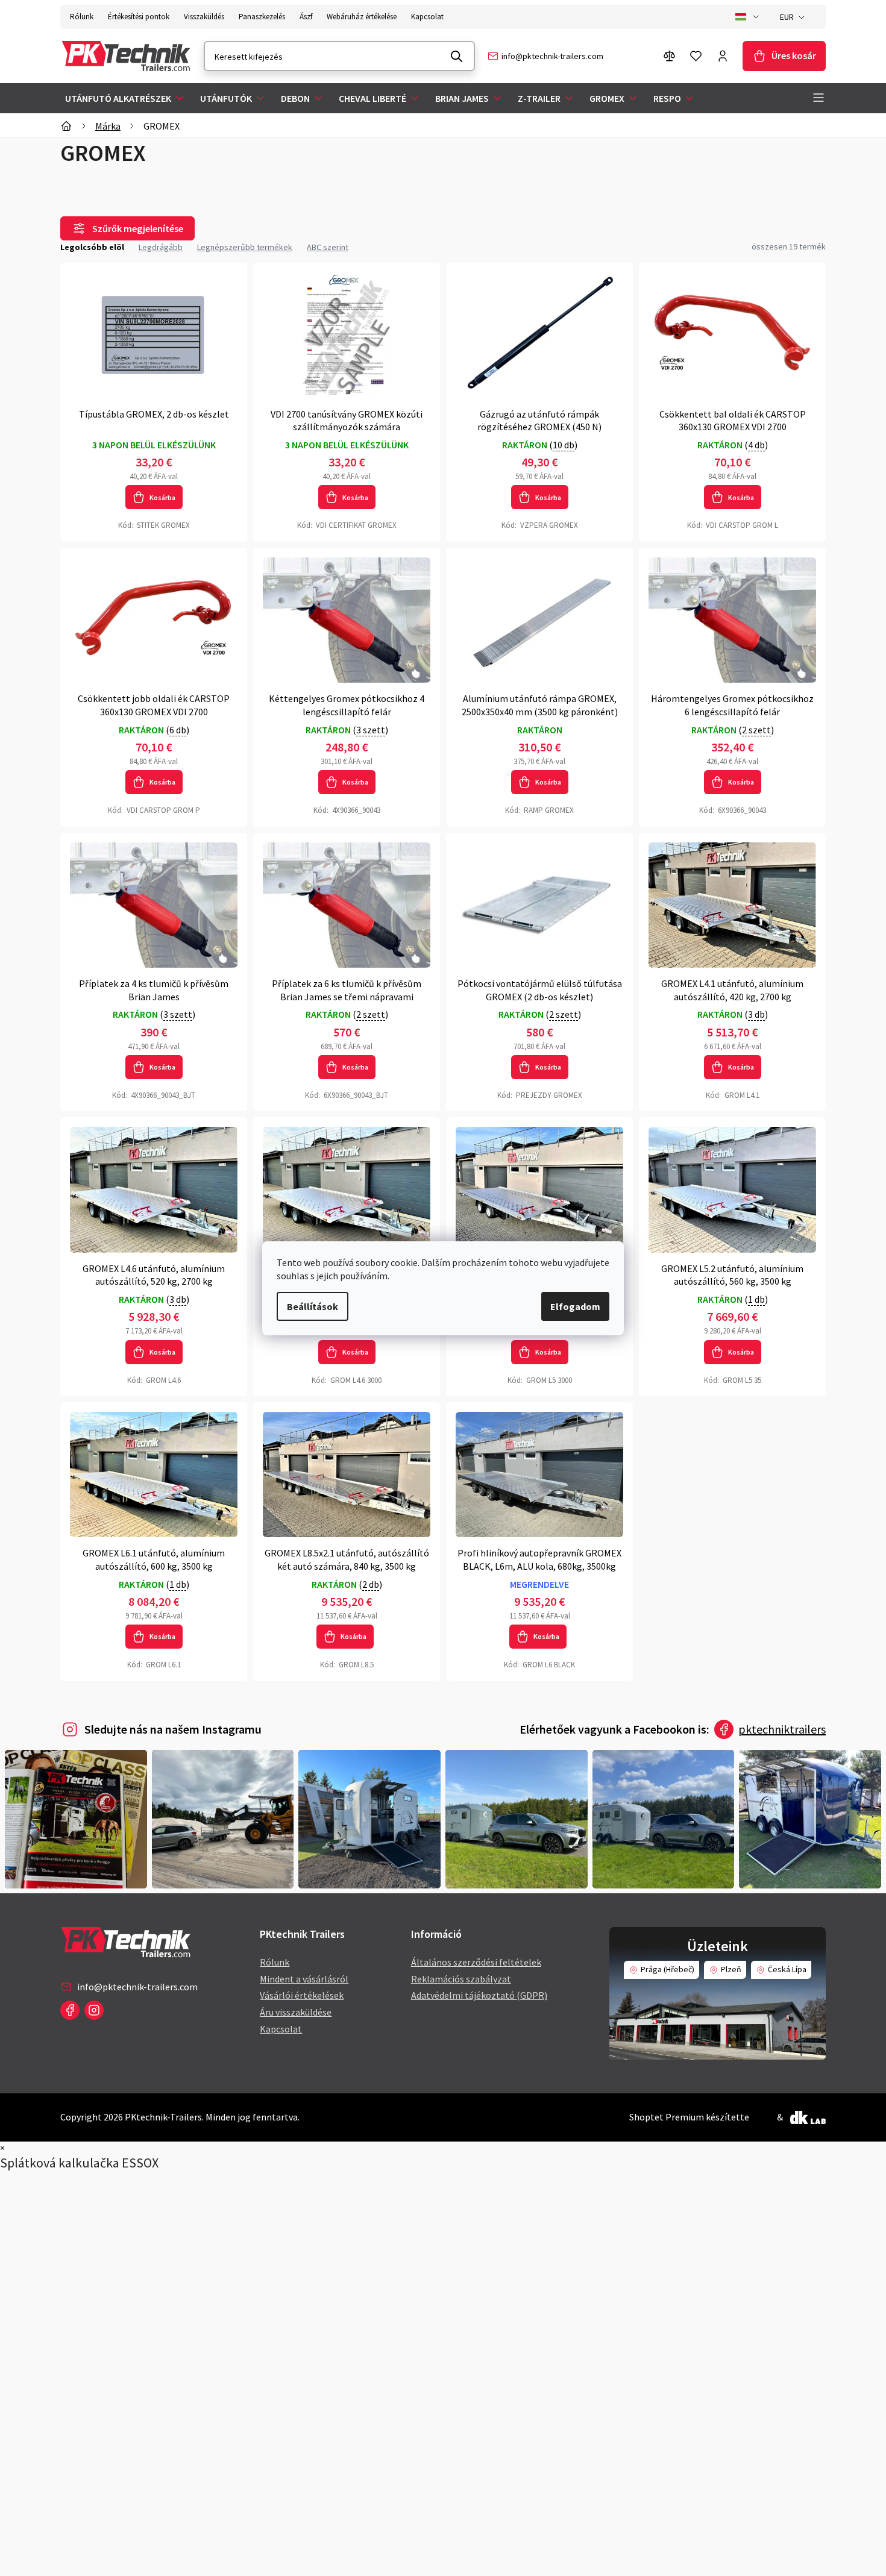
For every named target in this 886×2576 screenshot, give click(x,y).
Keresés (457, 56)
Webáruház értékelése (362, 17)
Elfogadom (575, 1306)
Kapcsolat (427, 17)
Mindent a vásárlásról (304, 1979)
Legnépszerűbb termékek (245, 247)
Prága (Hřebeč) (668, 1969)
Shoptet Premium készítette (689, 2117)
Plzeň (731, 1969)
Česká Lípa (787, 1969)
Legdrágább (161, 247)
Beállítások (313, 1306)
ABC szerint (328, 247)
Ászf (306, 17)
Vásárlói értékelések (302, 1995)
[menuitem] (125, 98)
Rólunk (82, 17)
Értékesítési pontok (139, 17)
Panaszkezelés (262, 17)
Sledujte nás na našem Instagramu (173, 1729)
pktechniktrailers (782, 1729)
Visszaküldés (204, 17)
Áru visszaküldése (296, 2012)
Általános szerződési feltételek (476, 1962)
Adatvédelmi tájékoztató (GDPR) (479, 1995)
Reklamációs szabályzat (461, 1979)
